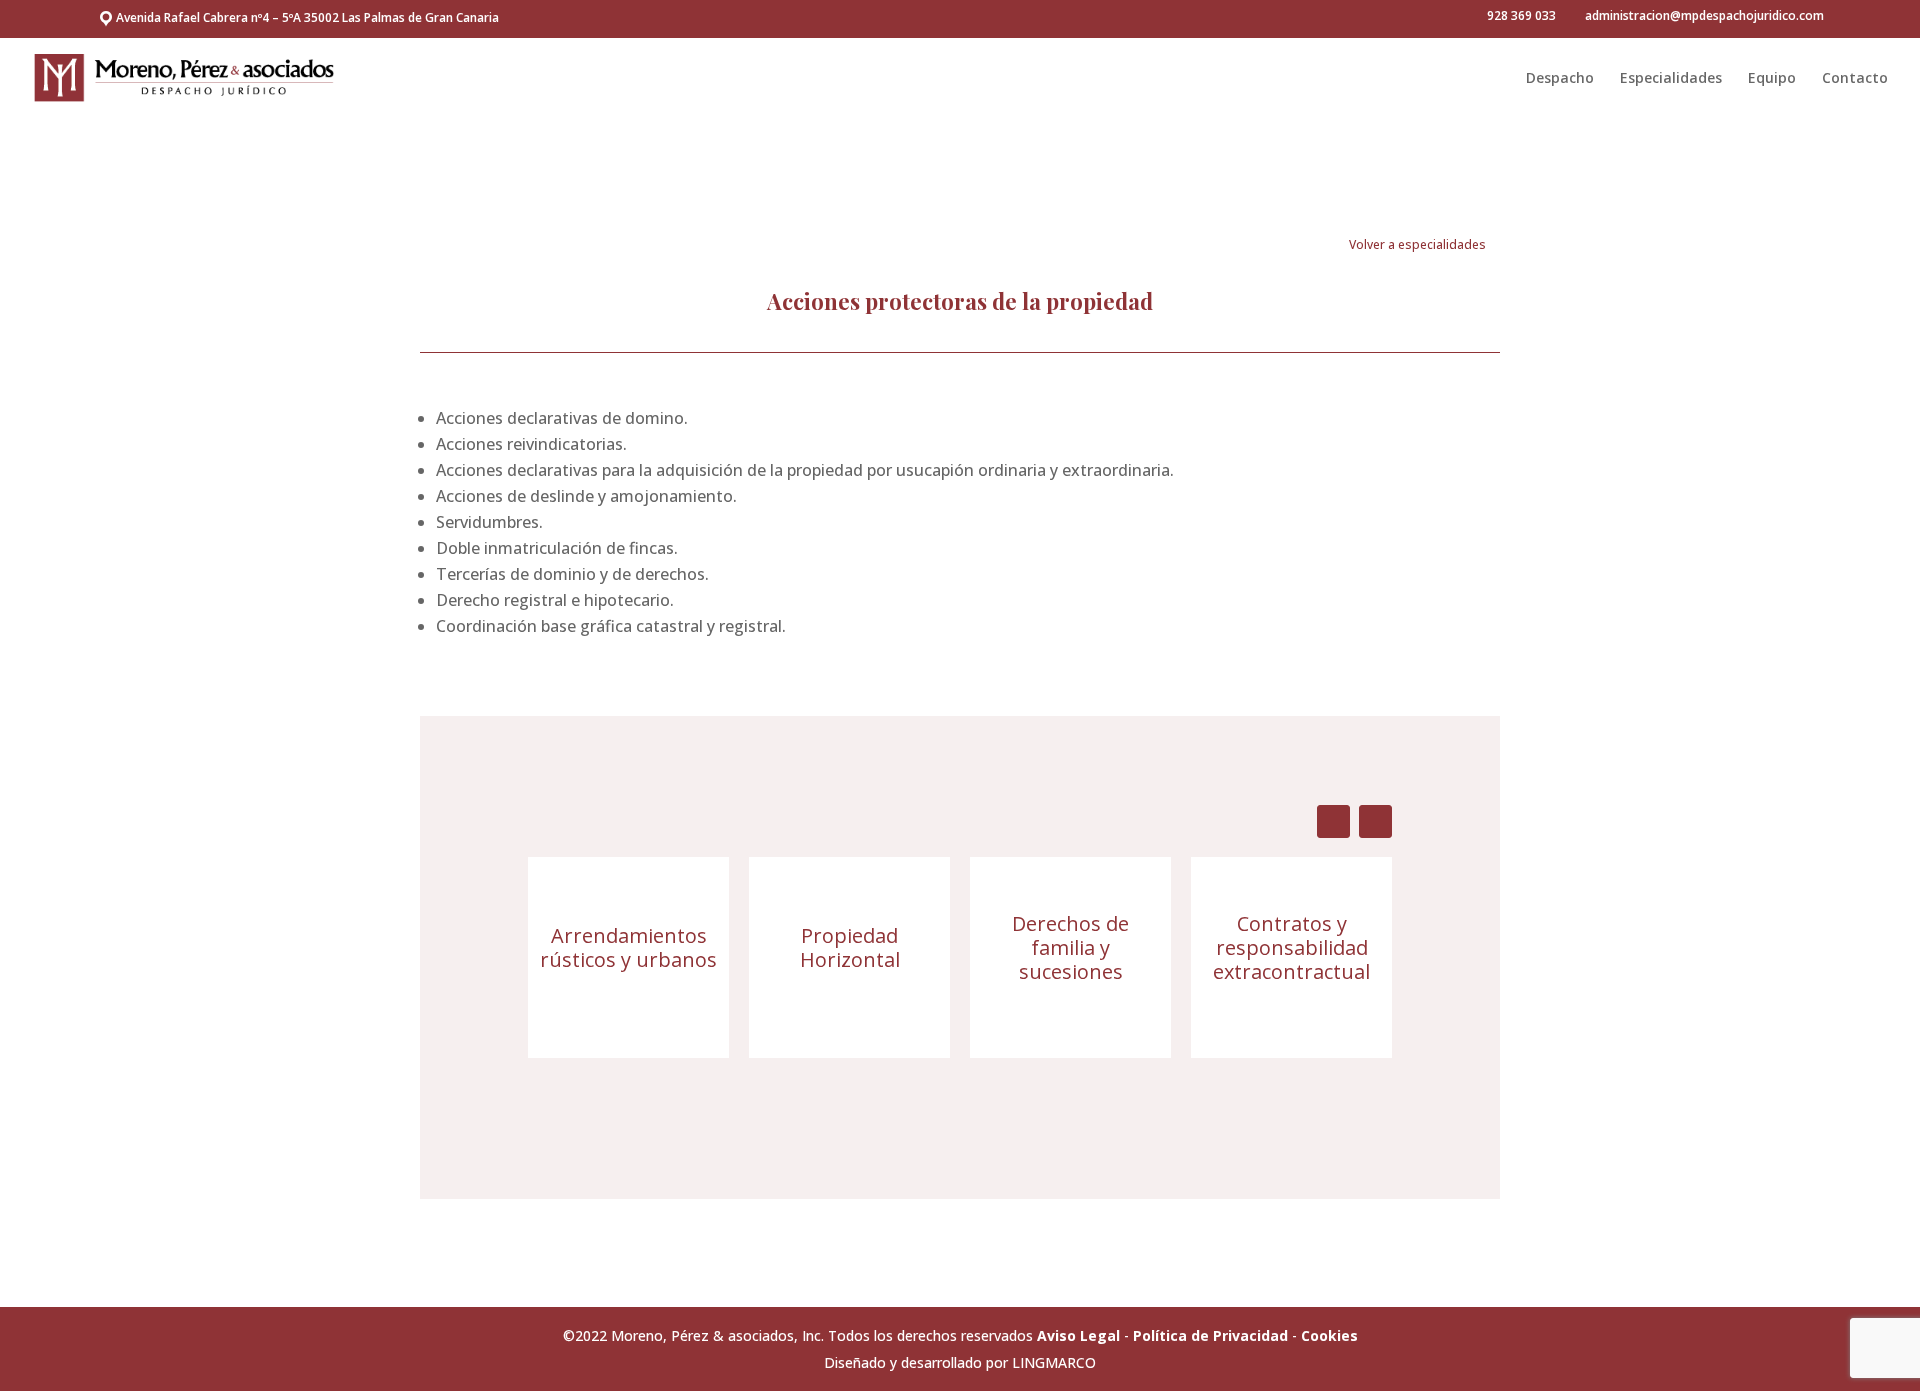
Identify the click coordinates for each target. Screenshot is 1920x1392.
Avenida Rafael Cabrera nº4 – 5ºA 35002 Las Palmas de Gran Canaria (307, 17)
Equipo (1772, 79)
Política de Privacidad (1210, 1335)
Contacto (1855, 79)
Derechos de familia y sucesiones (1070, 947)
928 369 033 (1521, 15)
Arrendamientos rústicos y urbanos (628, 947)
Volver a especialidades (1417, 244)
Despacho (1560, 79)
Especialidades (1671, 79)
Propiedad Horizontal (850, 947)
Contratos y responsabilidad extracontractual (1291, 947)
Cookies (1329, 1335)
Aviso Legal (1078, 1335)
